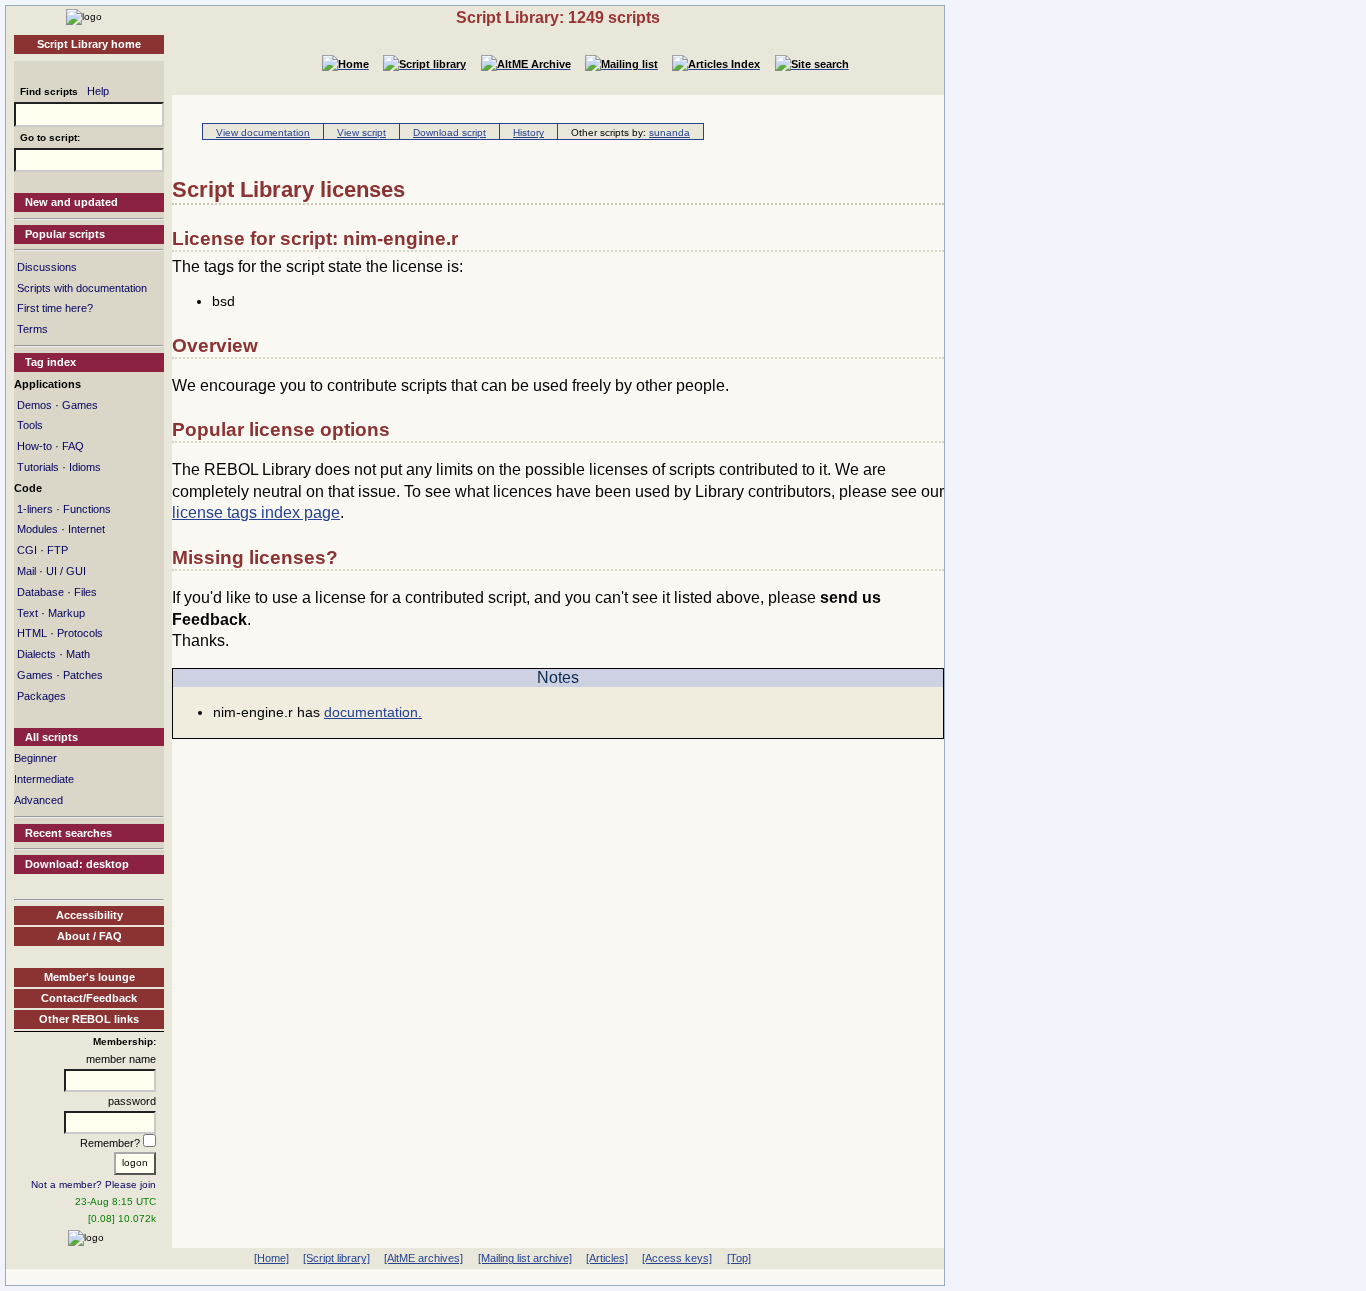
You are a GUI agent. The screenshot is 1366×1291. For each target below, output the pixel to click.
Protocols (80, 633)
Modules (37, 529)
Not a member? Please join (93, 1184)
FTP (57, 550)
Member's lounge (89, 977)
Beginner (35, 758)
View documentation (263, 132)
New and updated (71, 202)
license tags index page (256, 512)
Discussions (47, 267)
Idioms (85, 467)
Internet (86, 529)
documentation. (373, 712)
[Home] (84, 16)
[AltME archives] (423, 1258)
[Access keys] (677, 1258)
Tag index (50, 362)
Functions (87, 509)
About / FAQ (89, 936)
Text (27, 613)
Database (40, 592)
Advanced (38, 800)
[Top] (739, 1258)
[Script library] (336, 1258)
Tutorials (38, 467)
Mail (26, 571)
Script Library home (89, 44)
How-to (34, 446)
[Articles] (607, 1258)
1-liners (35, 509)
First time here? (55, 308)
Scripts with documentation (82, 288)
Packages (41, 696)
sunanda (669, 132)
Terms (32, 329)
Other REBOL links (89, 1019)
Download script (449, 132)
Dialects (36, 654)
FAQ (73, 446)
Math (78, 654)
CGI (27, 550)
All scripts (51, 737)
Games (80, 405)
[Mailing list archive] (525, 1258)
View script (361, 132)
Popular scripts (65, 234)
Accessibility (89, 915)
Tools (30, 425)
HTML (32, 633)
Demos (34, 405)
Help (98, 91)
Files (85, 592)
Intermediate (44, 779)
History (528, 132)
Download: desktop (77, 864)
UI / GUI (66, 571)
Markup (66, 613)
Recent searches (68, 833)
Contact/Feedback (89, 998)
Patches (83, 675)
